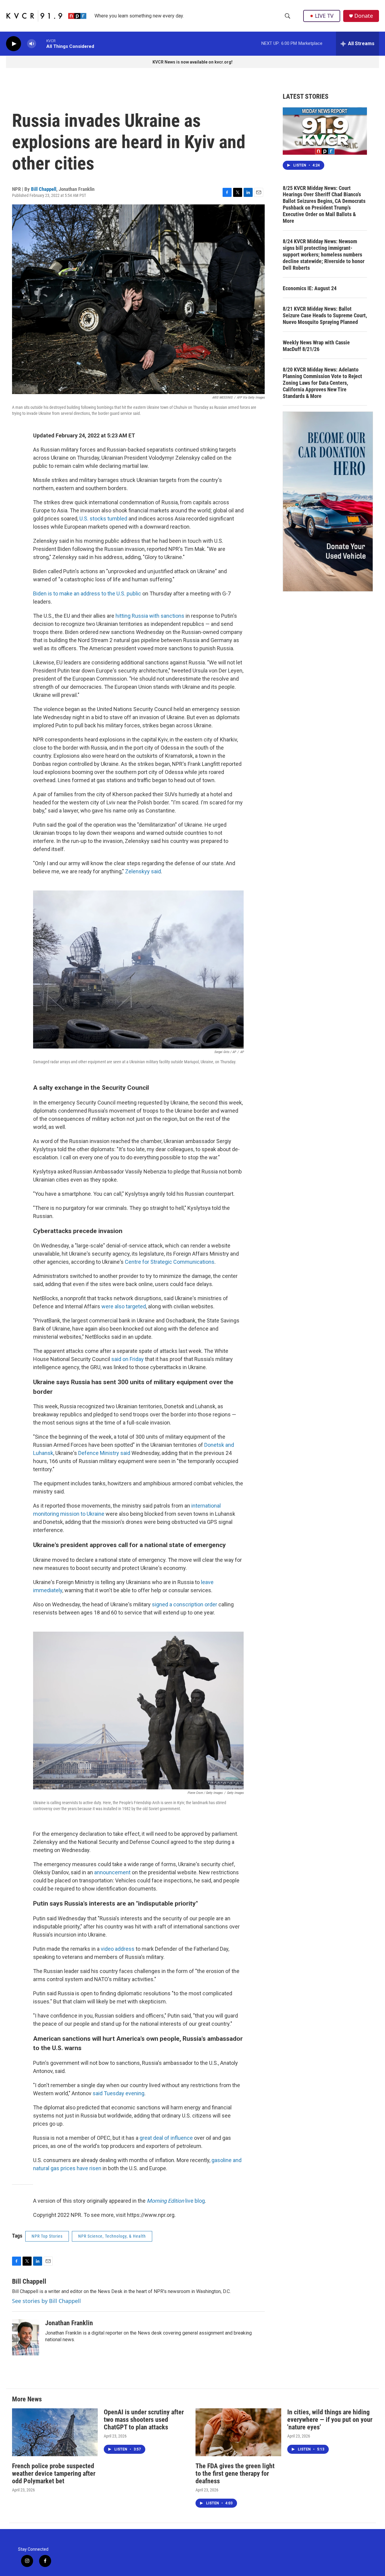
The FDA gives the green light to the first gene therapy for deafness (235, 2473)
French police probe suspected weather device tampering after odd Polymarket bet (54, 2473)
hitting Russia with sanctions (150, 616)
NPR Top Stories (47, 2236)
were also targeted (124, 1306)
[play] (14, 44)
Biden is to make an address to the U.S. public (87, 594)
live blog (176, 2201)
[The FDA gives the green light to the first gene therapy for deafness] (238, 2432)
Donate (364, 16)
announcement (112, 1872)
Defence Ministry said (104, 1453)
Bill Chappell (44, 189)
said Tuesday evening (119, 2093)
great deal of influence (166, 2138)
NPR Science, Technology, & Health (112, 2236)
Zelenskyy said (143, 871)
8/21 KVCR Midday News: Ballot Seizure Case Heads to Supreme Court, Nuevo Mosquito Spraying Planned (325, 315)
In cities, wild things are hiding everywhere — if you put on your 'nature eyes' (330, 2420)
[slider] (41, 44)
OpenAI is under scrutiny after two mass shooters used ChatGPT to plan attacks (144, 2420)
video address (118, 1949)
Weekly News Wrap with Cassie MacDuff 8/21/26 (316, 346)
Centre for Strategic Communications (170, 1262)
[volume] (32, 44)
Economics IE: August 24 (310, 288)
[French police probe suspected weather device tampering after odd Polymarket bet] (55, 2432)
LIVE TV (324, 16)
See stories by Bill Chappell (46, 2301)
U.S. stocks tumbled (103, 519)
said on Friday (128, 1359)
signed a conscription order (185, 1604)
